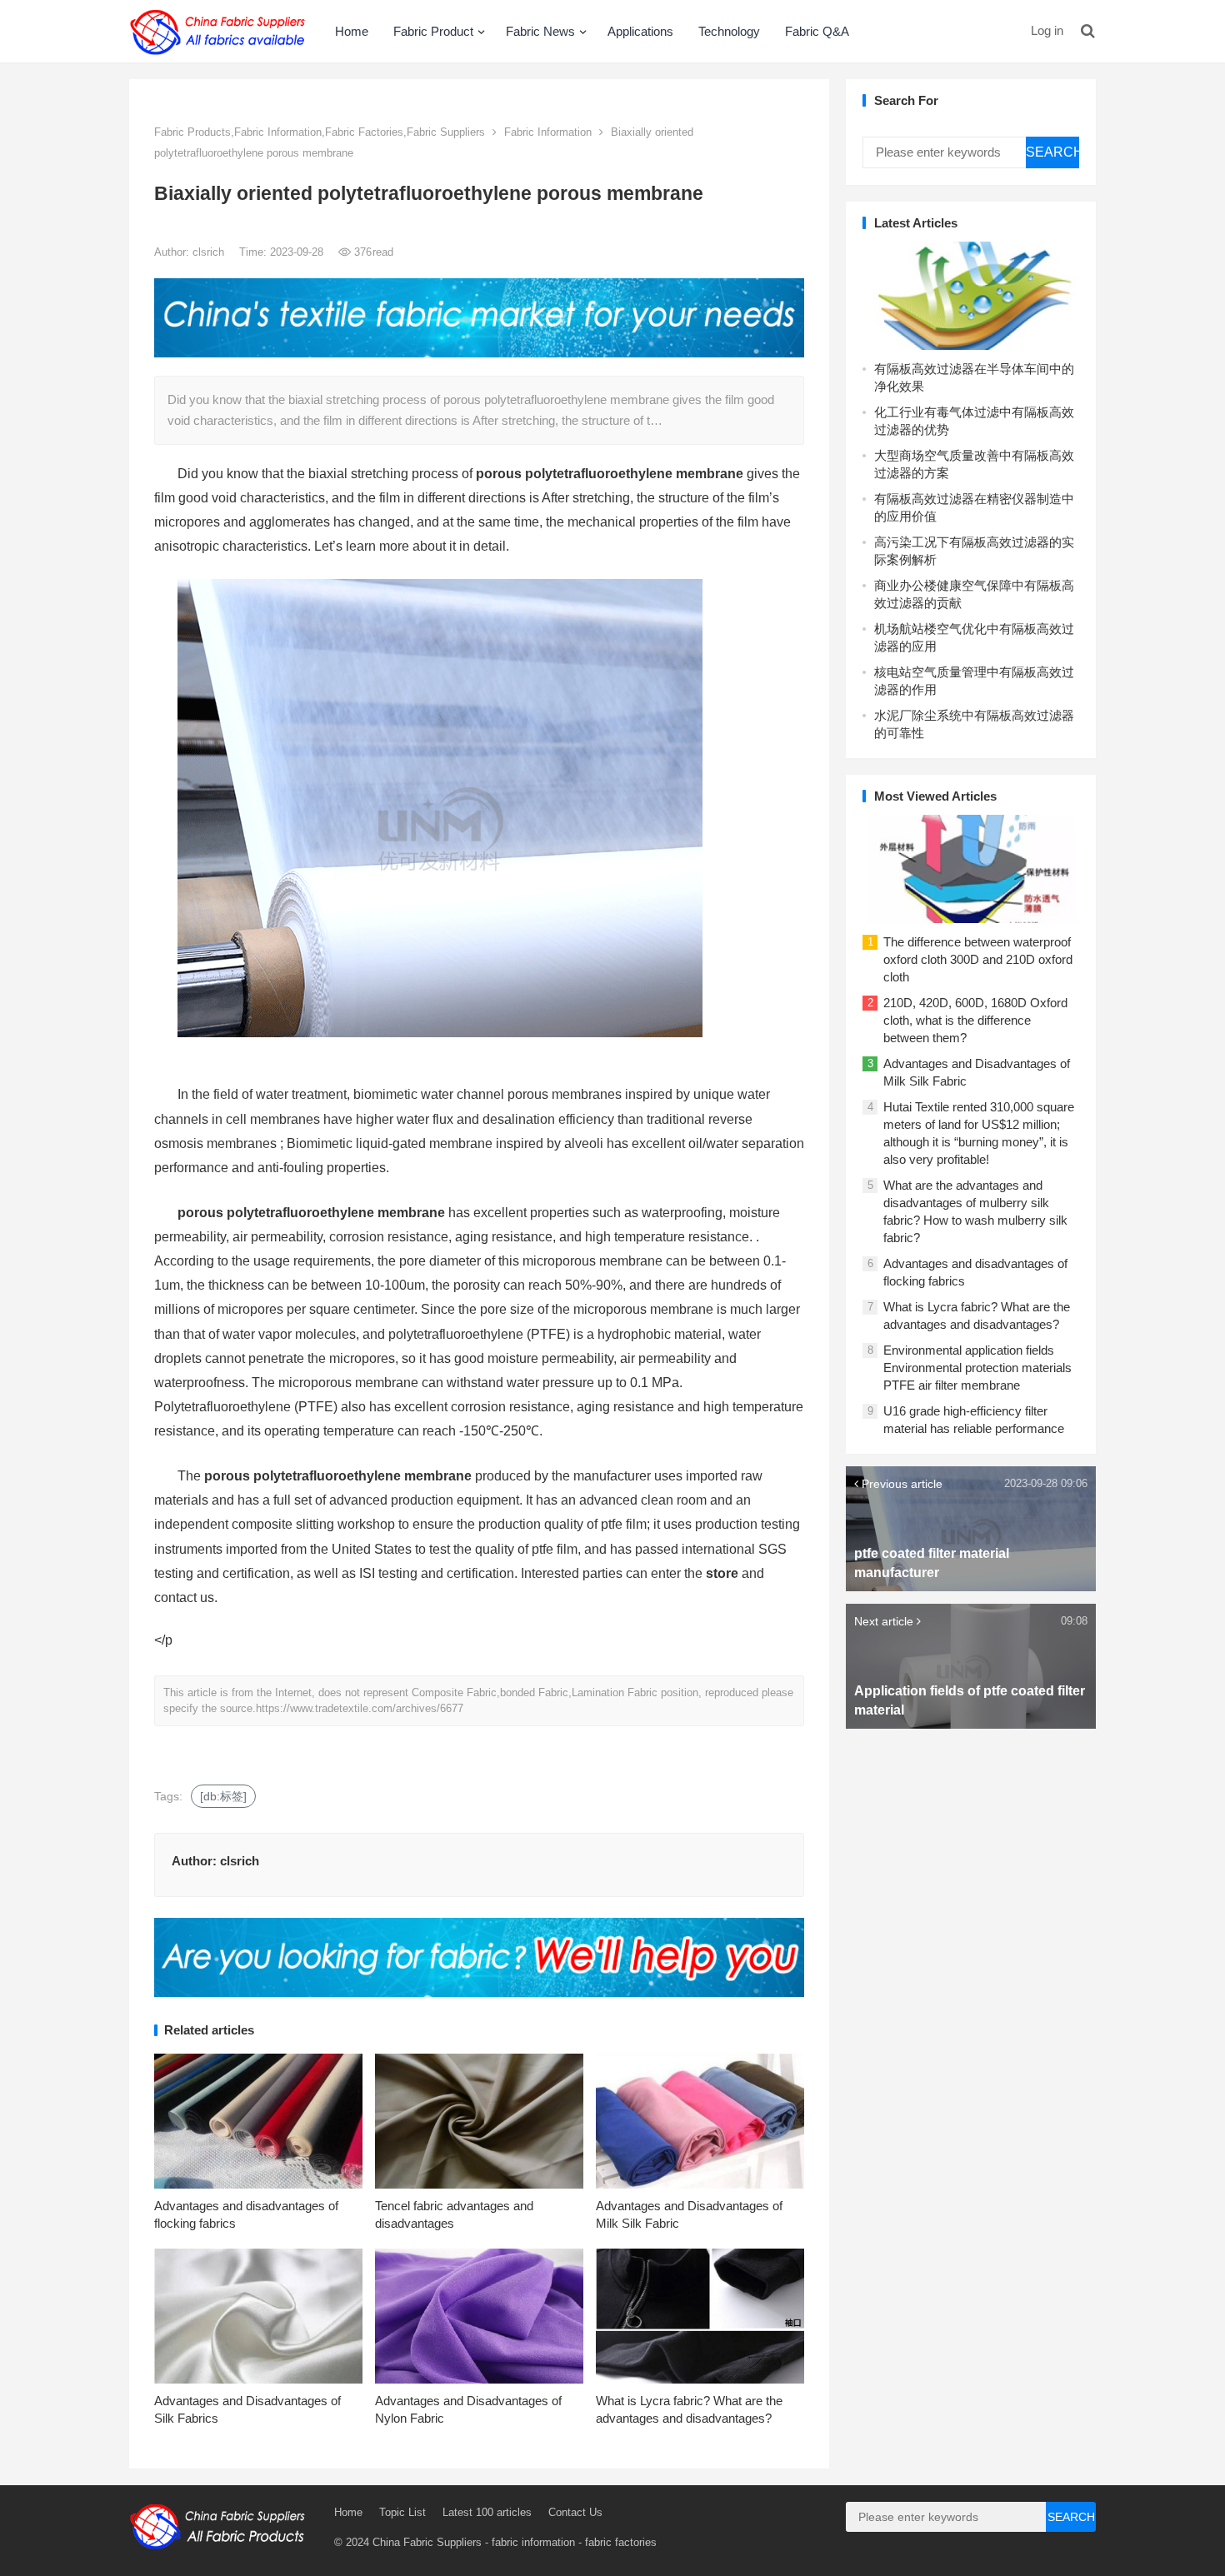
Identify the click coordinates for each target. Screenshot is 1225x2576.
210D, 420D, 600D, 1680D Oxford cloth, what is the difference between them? (975, 1020)
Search (1052, 152)
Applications (640, 31)
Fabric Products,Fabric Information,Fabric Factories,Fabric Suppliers (320, 132)
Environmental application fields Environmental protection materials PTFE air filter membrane (977, 1368)
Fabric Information (548, 132)
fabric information (533, 2542)
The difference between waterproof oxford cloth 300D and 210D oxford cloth (978, 959)
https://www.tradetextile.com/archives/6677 (360, 1708)
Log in (1047, 30)
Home (352, 31)
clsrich (210, 252)
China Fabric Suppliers (427, 2542)
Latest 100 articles (487, 2512)
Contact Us (575, 2512)
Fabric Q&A (817, 31)
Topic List (402, 2512)
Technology (729, 31)
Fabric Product (433, 31)
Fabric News (540, 31)
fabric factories (621, 2542)
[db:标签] (223, 1796)
